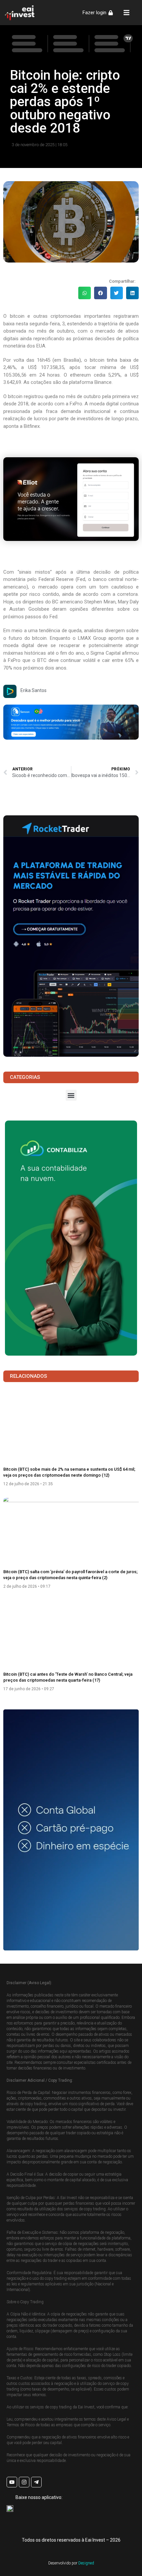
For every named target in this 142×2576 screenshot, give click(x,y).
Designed (86, 2563)
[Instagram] (24, 2482)
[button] (85, 293)
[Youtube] (12, 2482)
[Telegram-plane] (36, 2482)
